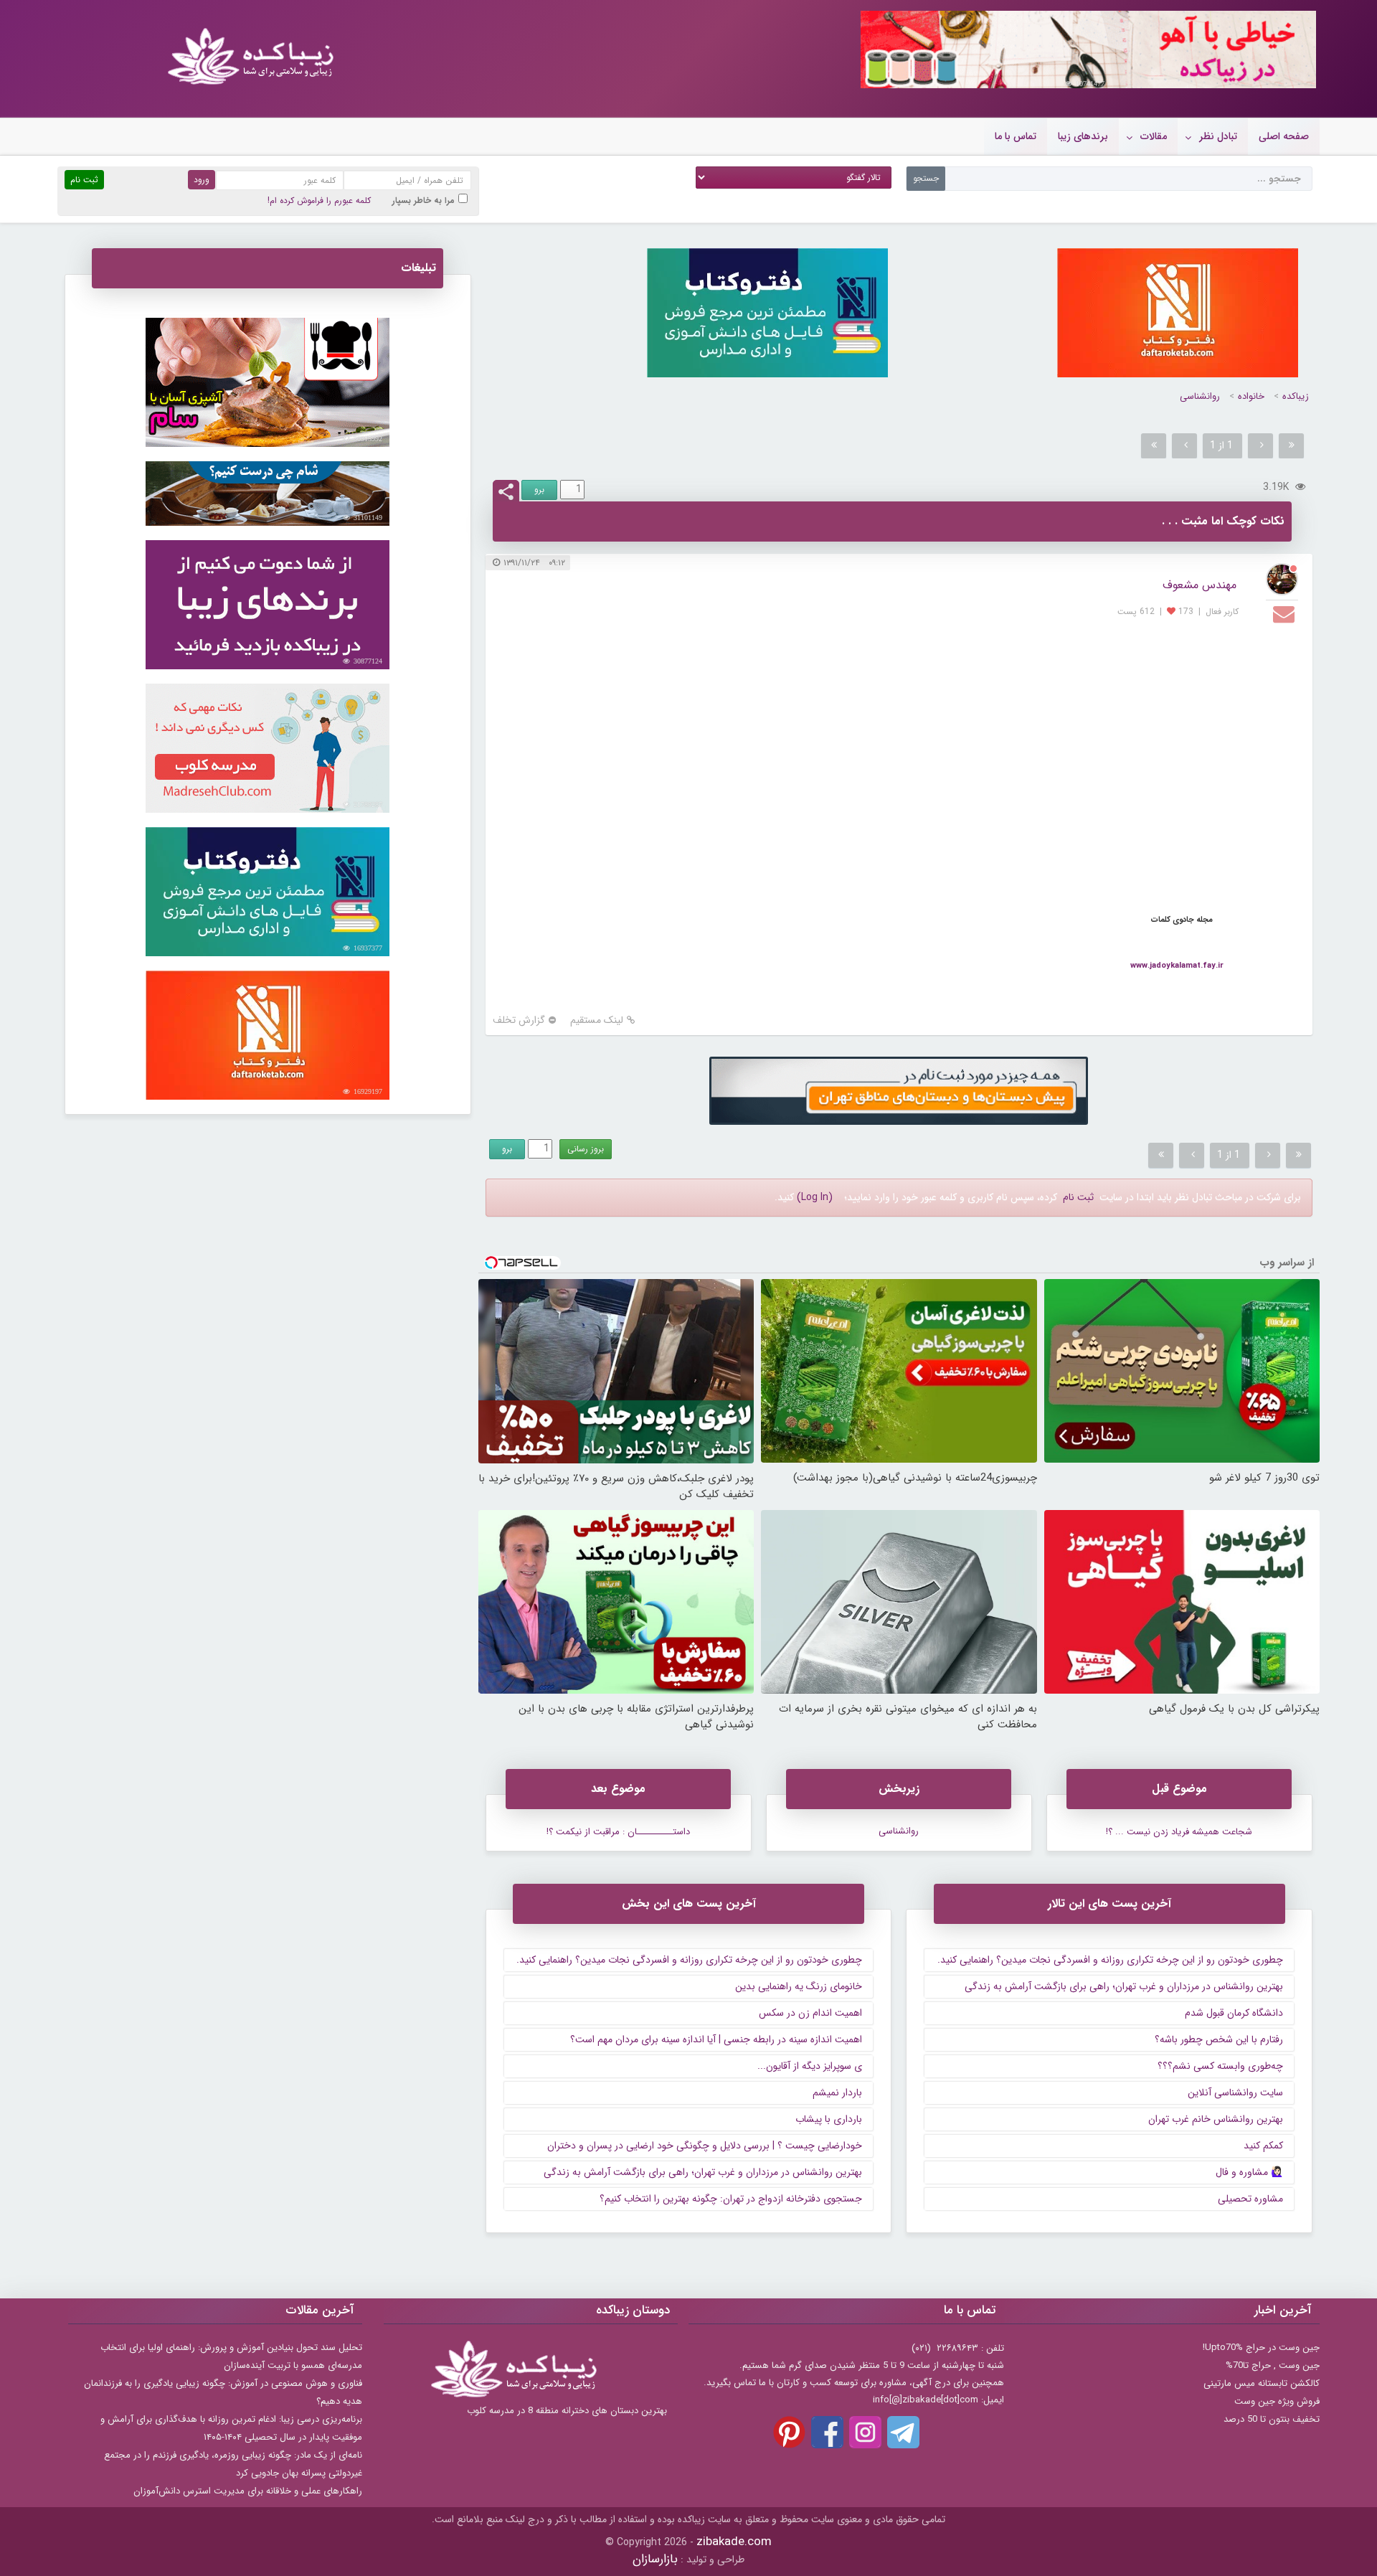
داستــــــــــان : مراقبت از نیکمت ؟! (618, 1832)
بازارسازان (655, 2559)
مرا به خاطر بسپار (423, 200)
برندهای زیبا (1083, 136)
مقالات (1154, 136)
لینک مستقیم (597, 1020)
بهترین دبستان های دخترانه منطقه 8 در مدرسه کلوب (567, 2411)
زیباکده (1296, 396)
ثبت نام (1078, 1197)
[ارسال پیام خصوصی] (1286, 613)
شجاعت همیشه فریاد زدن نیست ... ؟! (1179, 1832)
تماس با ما (1016, 136)
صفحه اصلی (1284, 136)
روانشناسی (1200, 396)
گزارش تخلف (519, 1020)
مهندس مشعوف (1199, 585)
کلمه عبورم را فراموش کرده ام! (319, 200)
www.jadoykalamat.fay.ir (1177, 966)
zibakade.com (734, 2542)
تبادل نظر (1218, 136)
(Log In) (815, 1197)
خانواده (1251, 396)
